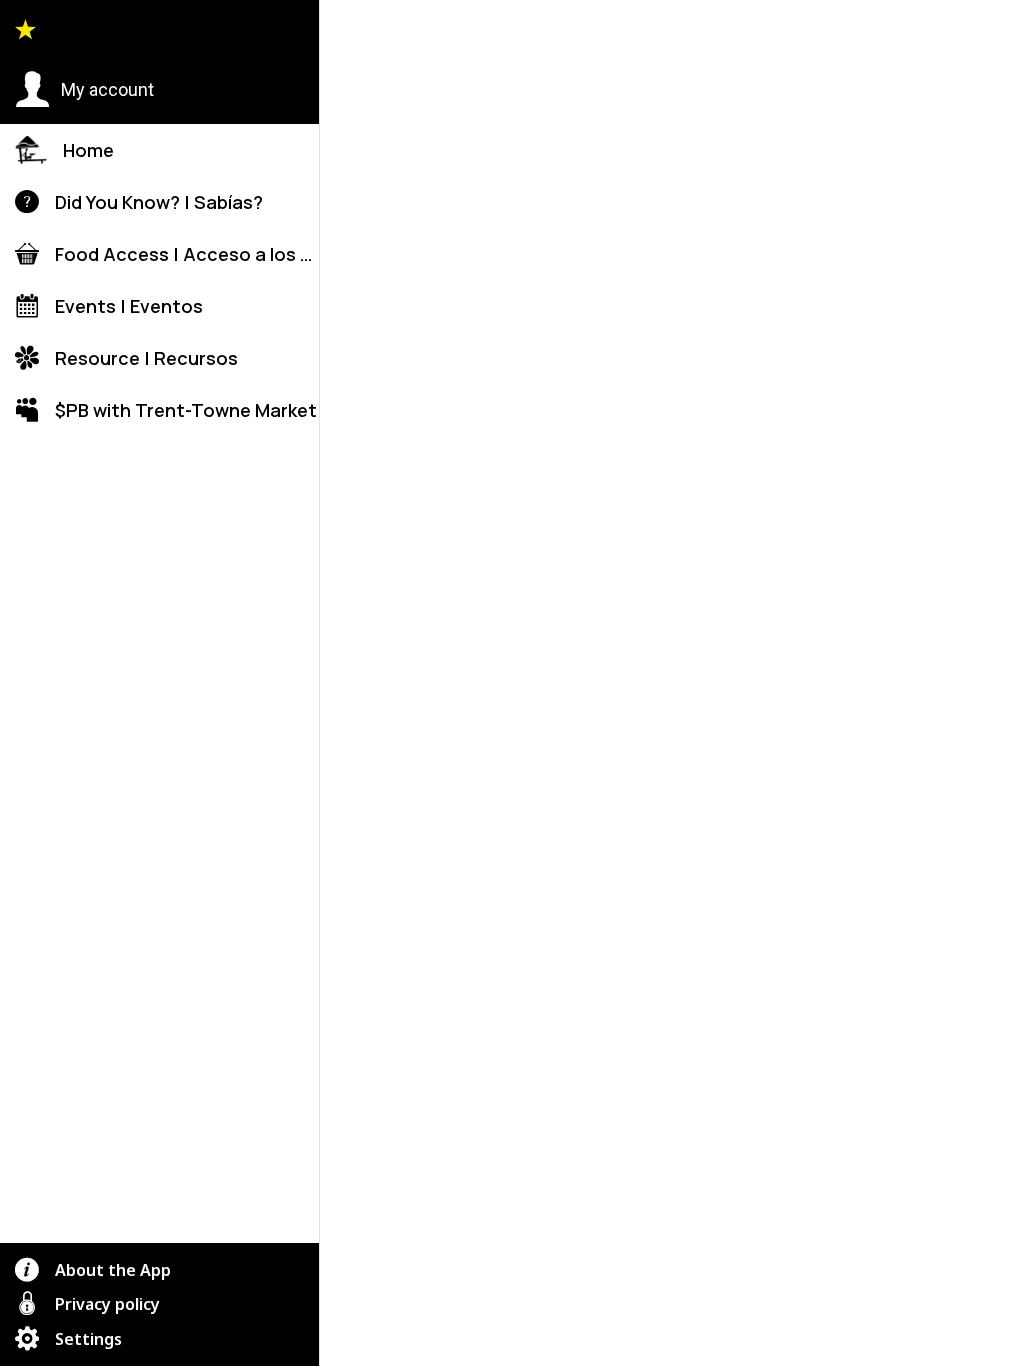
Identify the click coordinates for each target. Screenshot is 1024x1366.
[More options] (992, 32)
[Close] (352, 32)
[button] (84, 90)
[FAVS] (940, 32)
